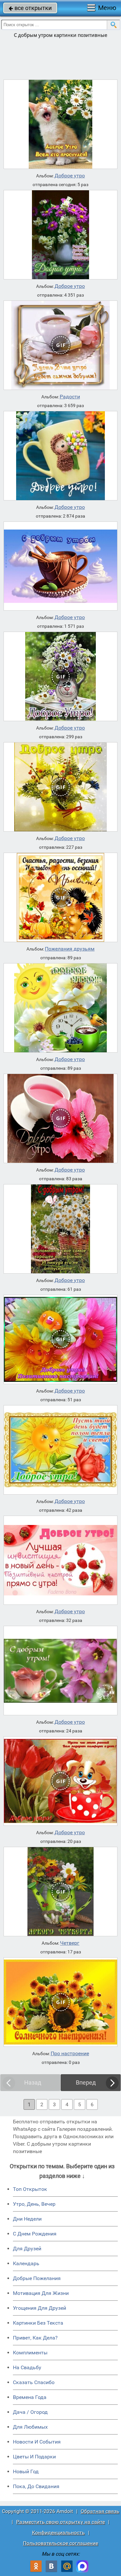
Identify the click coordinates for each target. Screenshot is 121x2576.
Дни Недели (27, 2219)
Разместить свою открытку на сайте (60, 2522)
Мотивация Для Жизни (41, 2293)
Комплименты (30, 2353)
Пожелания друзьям (70, 949)
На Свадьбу (27, 2367)
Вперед (86, 2082)
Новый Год (26, 2471)
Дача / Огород (30, 2412)
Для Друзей (27, 2249)
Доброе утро (70, 176)
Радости (70, 397)
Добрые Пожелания (37, 2278)
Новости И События (37, 2442)
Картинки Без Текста (38, 2323)
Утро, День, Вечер (34, 2204)
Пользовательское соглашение (60, 2543)
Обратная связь (100, 2511)
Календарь (26, 2263)
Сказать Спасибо (34, 2382)
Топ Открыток (30, 2189)
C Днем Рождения (35, 2234)
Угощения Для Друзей (40, 2308)
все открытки (30, 8)
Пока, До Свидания (36, 2486)
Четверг (70, 1943)
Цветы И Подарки (34, 2457)
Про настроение (70, 2054)
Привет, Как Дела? (35, 2338)
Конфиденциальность (58, 2533)
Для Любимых (30, 2427)
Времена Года (30, 2397)
